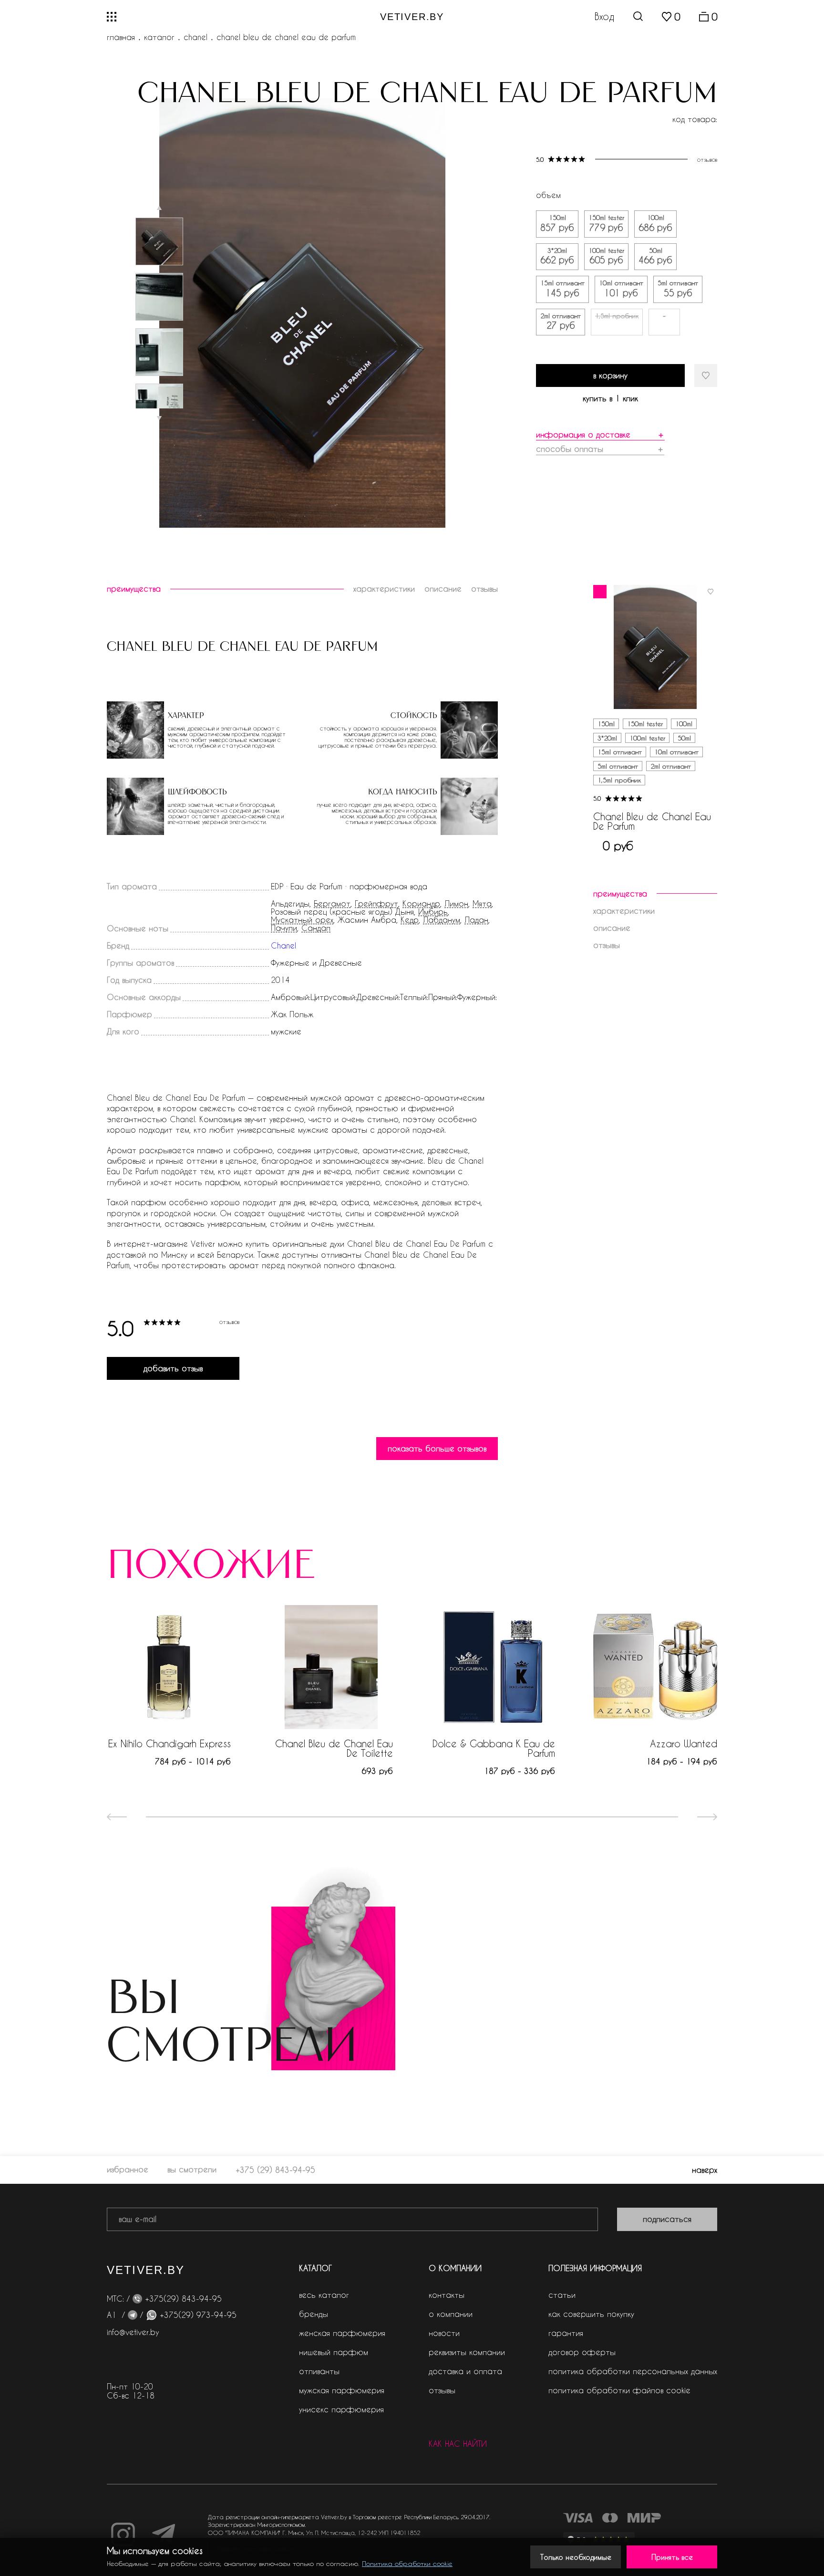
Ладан (476, 920)
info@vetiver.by (133, 2332)
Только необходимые (576, 2557)
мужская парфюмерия (342, 2390)
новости (444, 2333)
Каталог (159, 37)
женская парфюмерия (342, 2333)
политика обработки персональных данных (633, 2371)
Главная (121, 37)
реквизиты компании (467, 2352)
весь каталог (324, 2295)
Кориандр (421, 904)
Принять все (672, 2557)
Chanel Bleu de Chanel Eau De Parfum (652, 821)
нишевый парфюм (334, 2352)
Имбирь (433, 912)
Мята (482, 904)
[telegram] (133, 2315)
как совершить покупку (591, 2314)
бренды (314, 2314)
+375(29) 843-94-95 (183, 2299)
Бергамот (332, 904)
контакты (447, 2295)
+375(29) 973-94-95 (198, 2315)
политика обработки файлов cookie (619, 2390)
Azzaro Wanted (684, 1743)
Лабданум (442, 920)
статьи (562, 2295)
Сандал (316, 928)
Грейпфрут (376, 904)
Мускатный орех (302, 920)
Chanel (196, 37)
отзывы (442, 2390)
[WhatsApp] (151, 2315)
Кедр (410, 920)
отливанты (319, 2371)
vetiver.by (412, 17)
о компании (451, 2314)
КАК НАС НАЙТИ (458, 2444)
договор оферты (582, 2352)
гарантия (566, 2333)
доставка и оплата (465, 2371)
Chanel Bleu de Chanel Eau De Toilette (334, 1748)
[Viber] (137, 2299)
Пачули (284, 928)
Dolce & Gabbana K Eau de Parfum (494, 1748)
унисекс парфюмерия (341, 2409)
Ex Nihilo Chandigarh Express (170, 1743)
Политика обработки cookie (407, 2563)
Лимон (456, 904)
